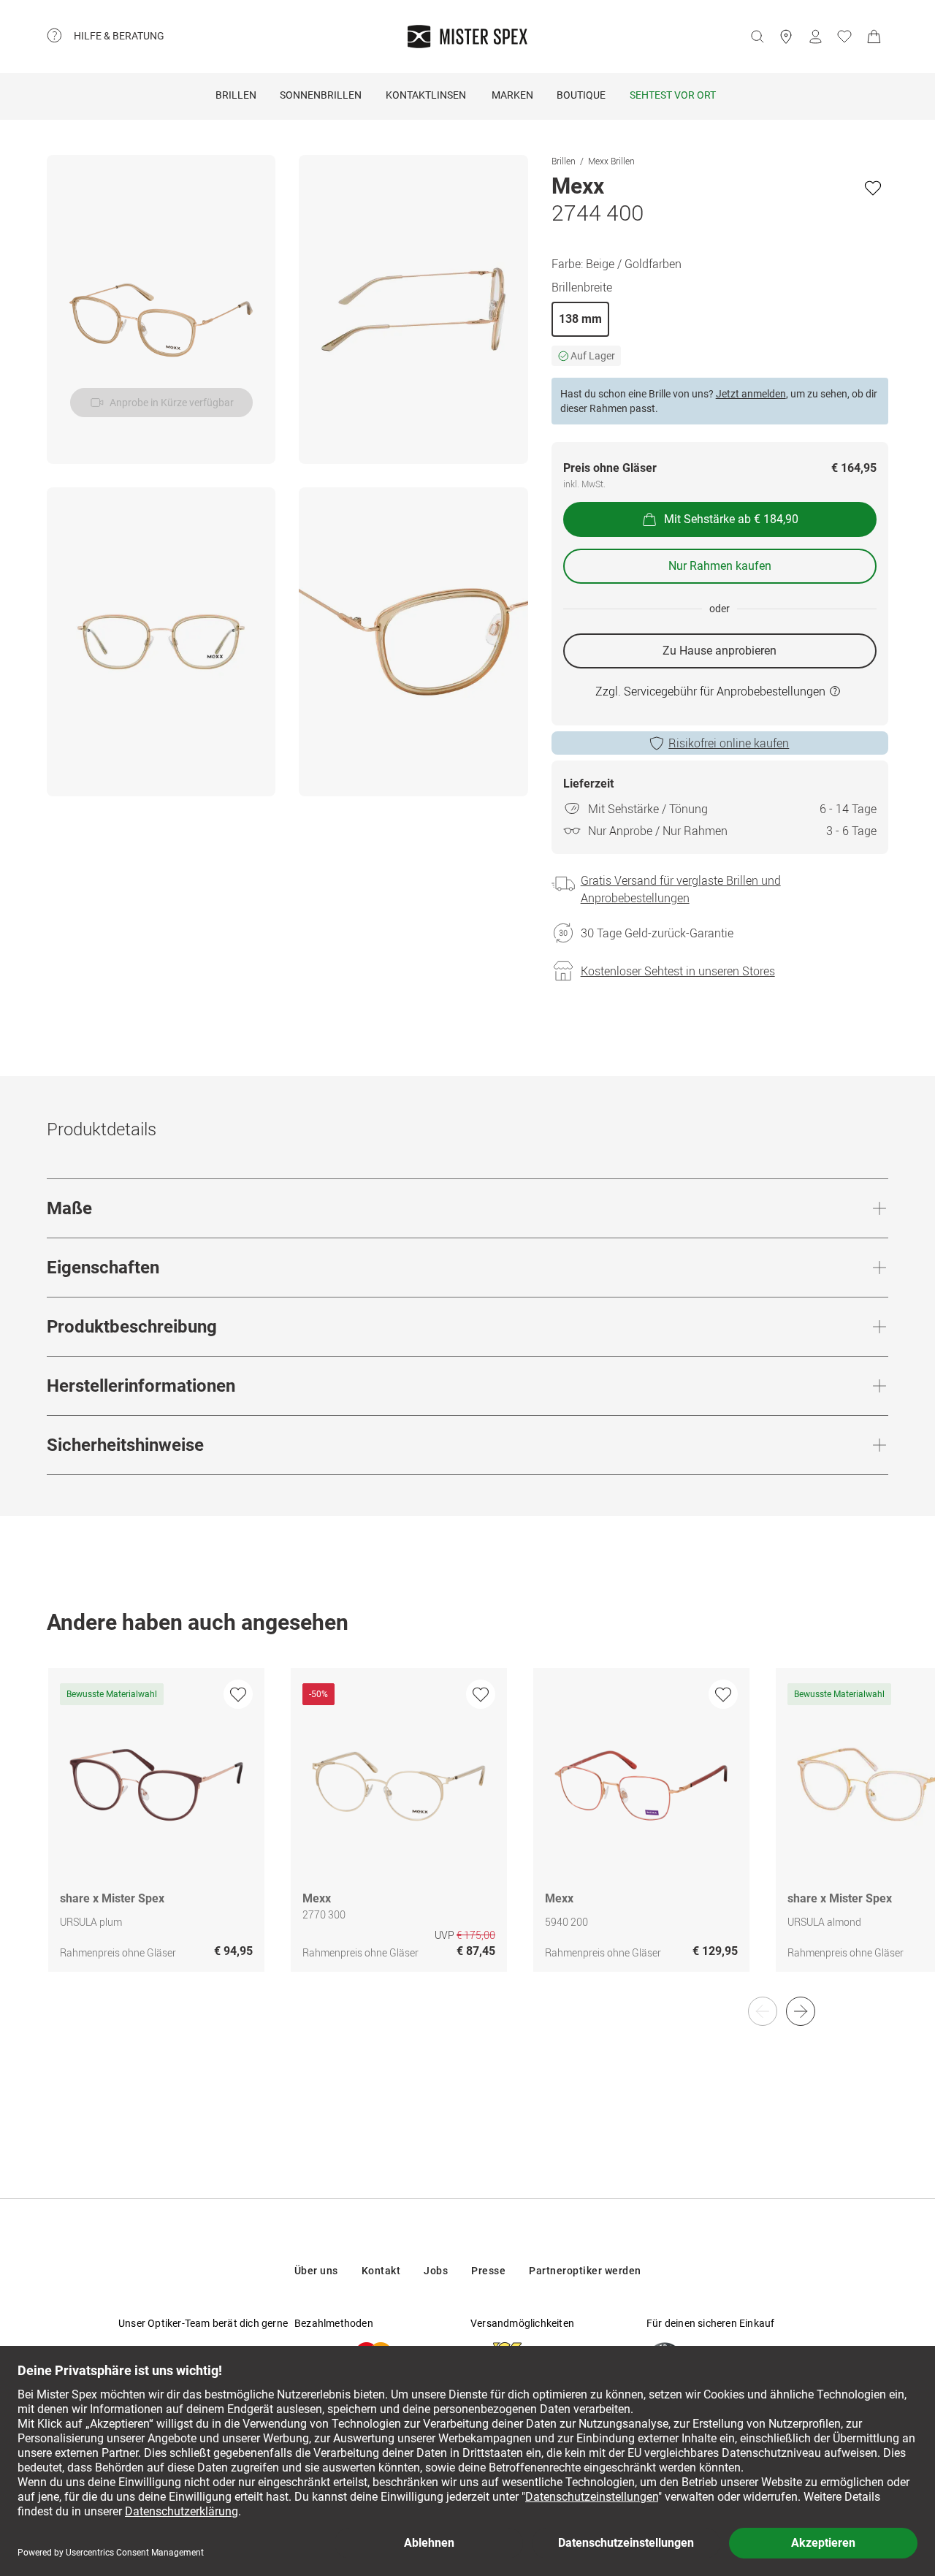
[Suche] (757, 37)
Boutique (581, 95)
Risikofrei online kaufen (729, 743)
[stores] (786, 37)
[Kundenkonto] (815, 37)
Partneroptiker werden (585, 2271)
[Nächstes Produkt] (801, 2011)
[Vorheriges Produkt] (763, 2011)
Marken (512, 95)
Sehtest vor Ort (673, 95)
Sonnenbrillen (321, 95)
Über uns (316, 2271)
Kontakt (381, 2271)
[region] (467, 1835)
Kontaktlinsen (426, 95)
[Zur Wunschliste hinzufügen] (873, 188)
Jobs (436, 2271)
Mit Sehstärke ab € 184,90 (731, 519)
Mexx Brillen (611, 161)
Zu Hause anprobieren (720, 651)
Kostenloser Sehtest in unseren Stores (678, 971)
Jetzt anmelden (751, 394)
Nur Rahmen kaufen (720, 566)
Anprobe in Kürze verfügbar (172, 403)
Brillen (236, 95)
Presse (488, 2271)
